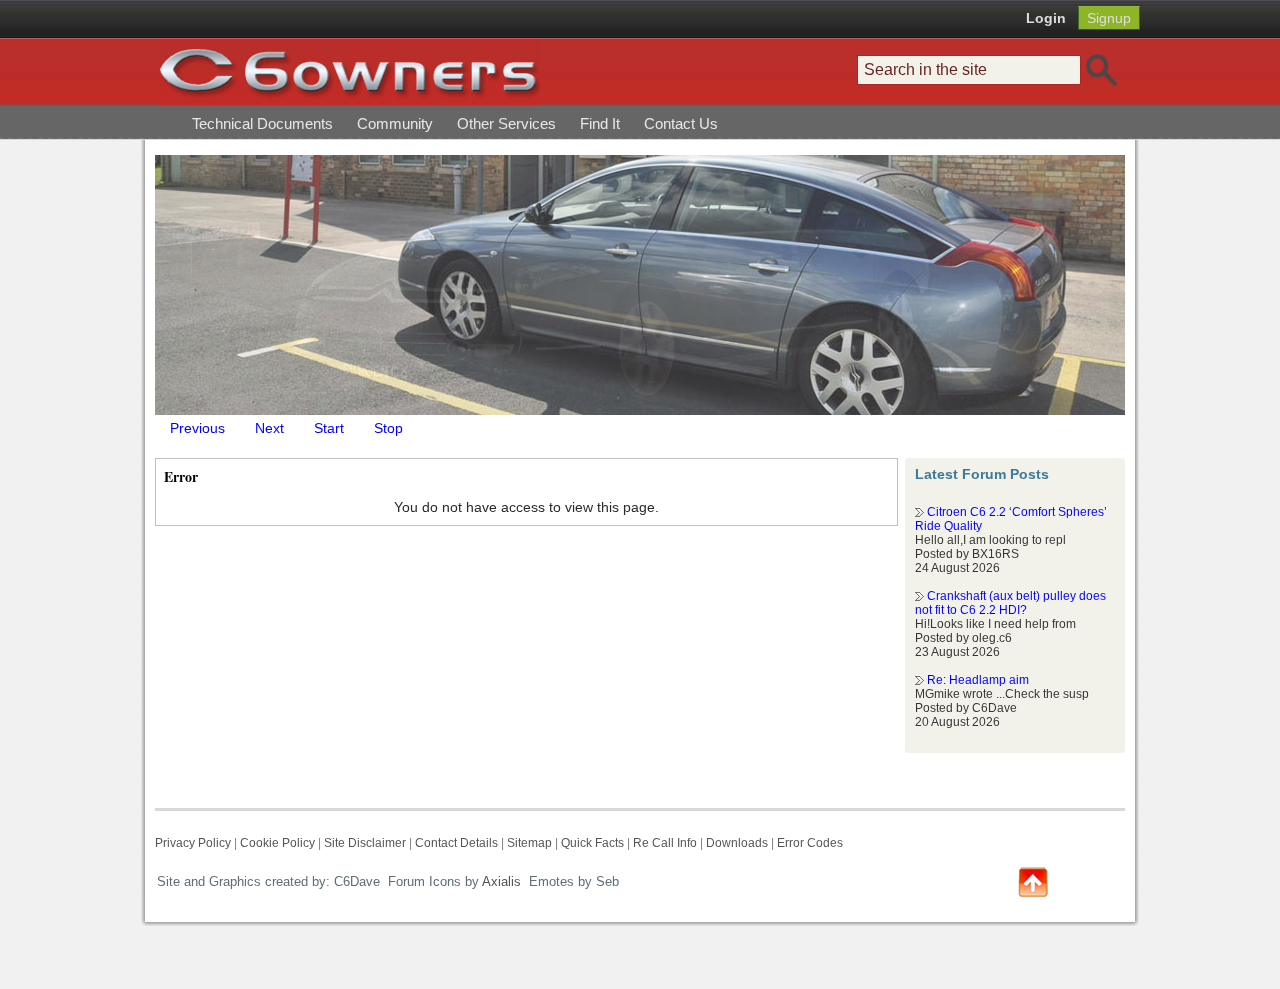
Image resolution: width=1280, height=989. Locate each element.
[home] (350, 71)
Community (395, 123)
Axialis (501, 881)
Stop (388, 428)
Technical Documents (262, 123)
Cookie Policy (277, 843)
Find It (600, 123)
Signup (1109, 18)
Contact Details (456, 843)
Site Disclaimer (365, 843)
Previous (197, 428)
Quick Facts (594, 843)
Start (329, 428)
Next (269, 428)
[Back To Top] (1033, 880)
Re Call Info (665, 843)
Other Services (506, 123)
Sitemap (529, 843)
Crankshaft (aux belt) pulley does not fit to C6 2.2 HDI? (1010, 603)
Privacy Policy (193, 843)
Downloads (737, 843)
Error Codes (810, 843)
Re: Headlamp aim (978, 680)
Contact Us (681, 123)
